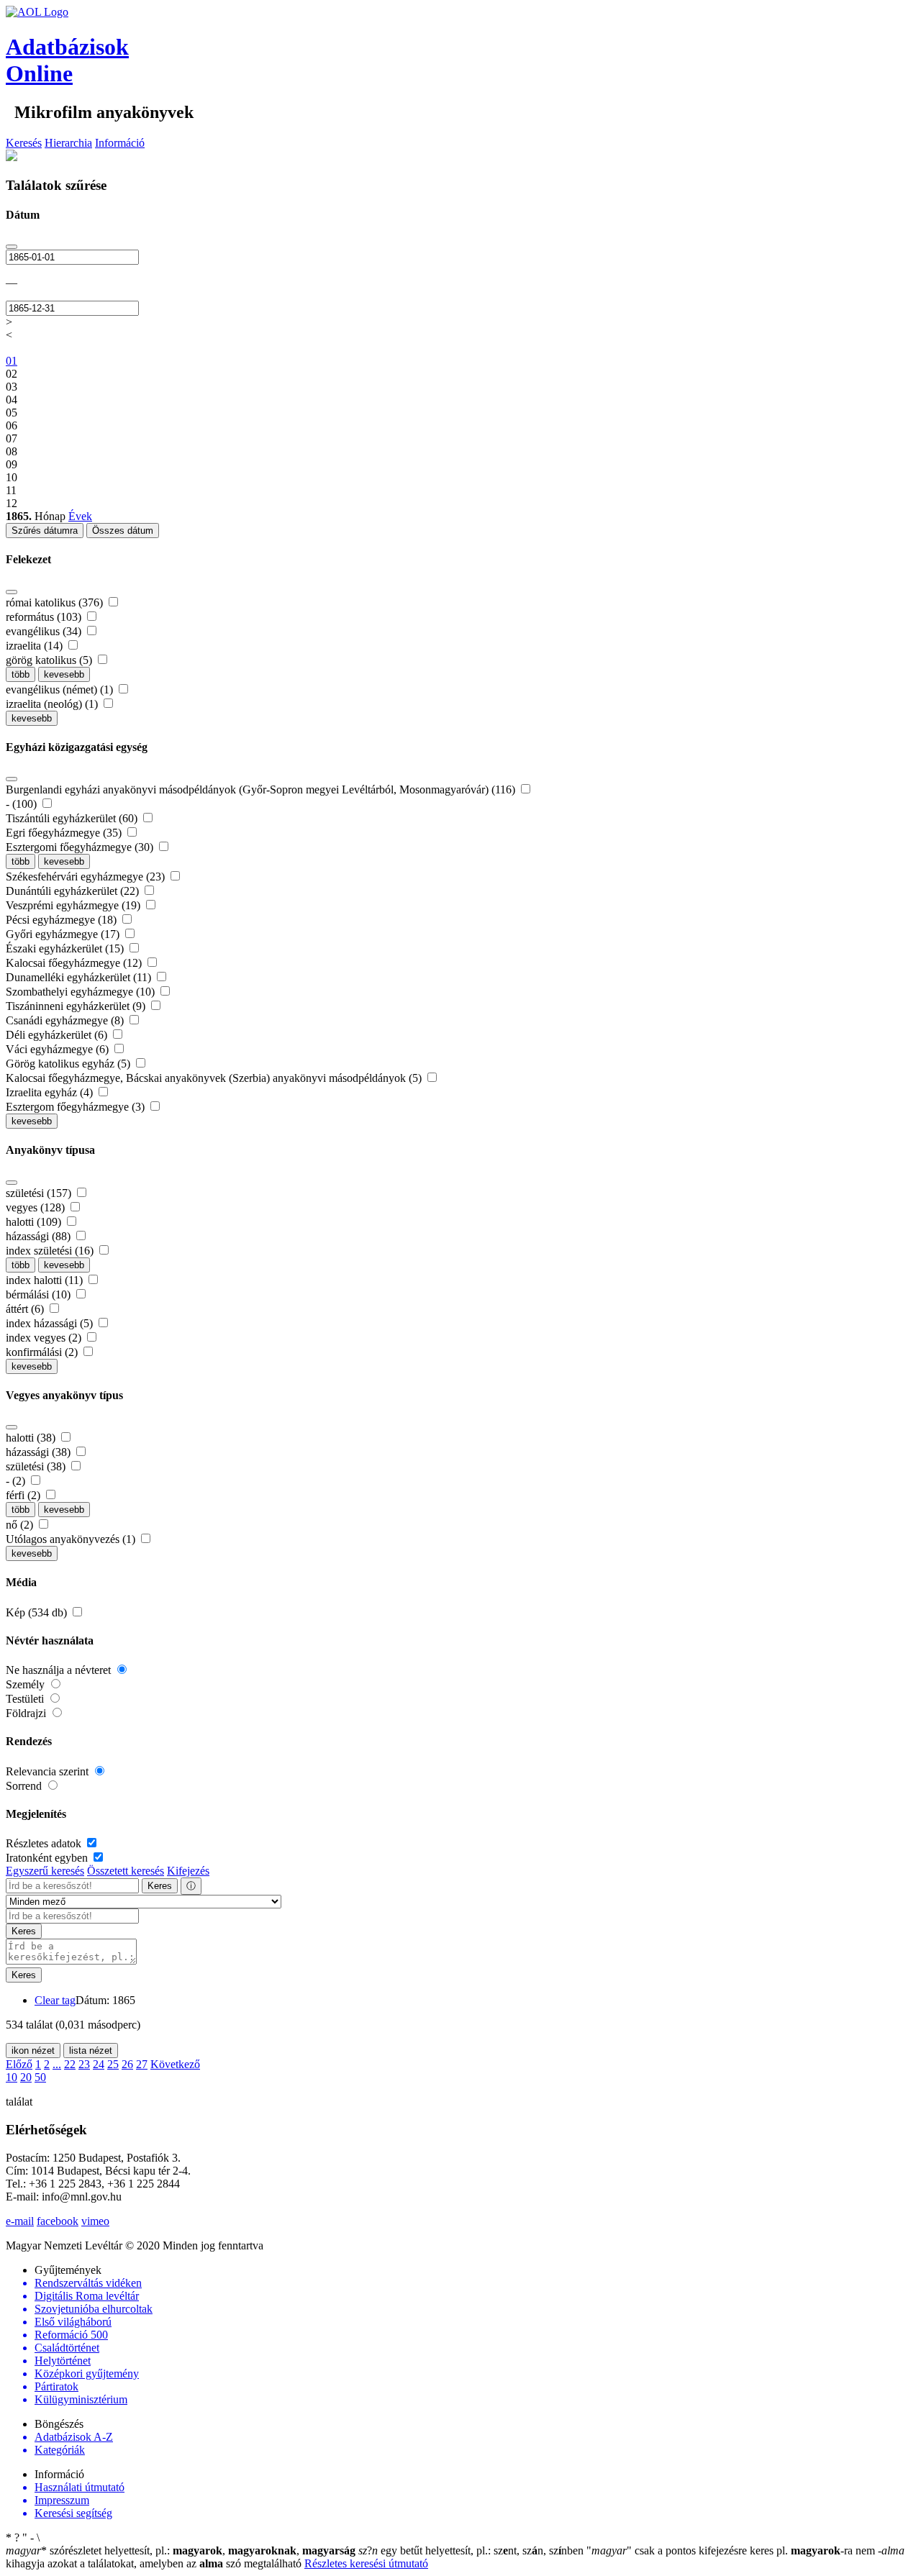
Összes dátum (123, 531)
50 (40, 2077)
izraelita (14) (36, 646)
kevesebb (64, 674)
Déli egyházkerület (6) (58, 1035)
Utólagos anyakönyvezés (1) (72, 1539)
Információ (120, 143)
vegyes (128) (37, 1207)
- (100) (23, 804)
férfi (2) (24, 1495)
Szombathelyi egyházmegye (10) (82, 992)
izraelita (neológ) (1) (53, 704)
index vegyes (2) (45, 1338)
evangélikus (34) (45, 631)
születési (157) (40, 1193)
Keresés (24, 143)
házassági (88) (40, 1236)
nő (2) (21, 1525)
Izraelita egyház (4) (51, 1092)
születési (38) (37, 1466)
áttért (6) (26, 1309)
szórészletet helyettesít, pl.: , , (181, 2550)
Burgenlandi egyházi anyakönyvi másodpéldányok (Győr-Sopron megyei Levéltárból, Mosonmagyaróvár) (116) (262, 789)
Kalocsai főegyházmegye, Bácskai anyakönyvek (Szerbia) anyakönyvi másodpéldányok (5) (215, 1078)
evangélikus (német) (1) (61, 689)
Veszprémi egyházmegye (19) (74, 905)
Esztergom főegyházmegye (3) (77, 1107)
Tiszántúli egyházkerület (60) (73, 818)
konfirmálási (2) (43, 1352)
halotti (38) (32, 1438)
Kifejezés (188, 1871)
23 (84, 2064)
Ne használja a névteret (60, 1670)
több (21, 674)
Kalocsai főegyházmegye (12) (75, 963)
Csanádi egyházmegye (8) (66, 1020)
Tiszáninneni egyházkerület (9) (77, 1006)
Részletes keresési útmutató (366, 2563)
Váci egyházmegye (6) (59, 1049)
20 (26, 2077)
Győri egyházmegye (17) (64, 934)
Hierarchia (68, 143)
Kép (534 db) (38, 1612)
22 (70, 2064)
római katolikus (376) (56, 602)
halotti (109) (35, 1222)
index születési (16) (51, 1251)
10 (12, 2077)
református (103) (45, 617)
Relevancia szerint (49, 1771)
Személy (27, 1684)
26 (127, 2064)
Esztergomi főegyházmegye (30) (81, 847)
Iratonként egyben (48, 1858)
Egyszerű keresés (45, 1871)
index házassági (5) (51, 1323)
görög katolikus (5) (50, 660)
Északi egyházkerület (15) (66, 948)
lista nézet (91, 2051)
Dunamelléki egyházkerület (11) (80, 977)
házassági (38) (40, 1452)
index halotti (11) (46, 1280)
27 (142, 2064)
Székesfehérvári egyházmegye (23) (87, 877)
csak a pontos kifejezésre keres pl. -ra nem (732, 2550)
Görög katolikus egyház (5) (69, 1064)
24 (99, 2064)
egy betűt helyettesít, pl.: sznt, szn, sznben (472, 2550)
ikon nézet (33, 2051)
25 (113, 2064)
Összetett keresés (126, 1871)
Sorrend (25, 1786)
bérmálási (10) (40, 1294)
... (57, 2064)
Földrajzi (27, 1713)
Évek (80, 516)
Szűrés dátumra (45, 531)
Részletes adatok (45, 1843)
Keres (160, 1886)
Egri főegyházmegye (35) (65, 833)
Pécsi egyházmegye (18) (63, 920)
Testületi (26, 1699)
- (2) (17, 1481)
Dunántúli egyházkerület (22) (74, 891)
